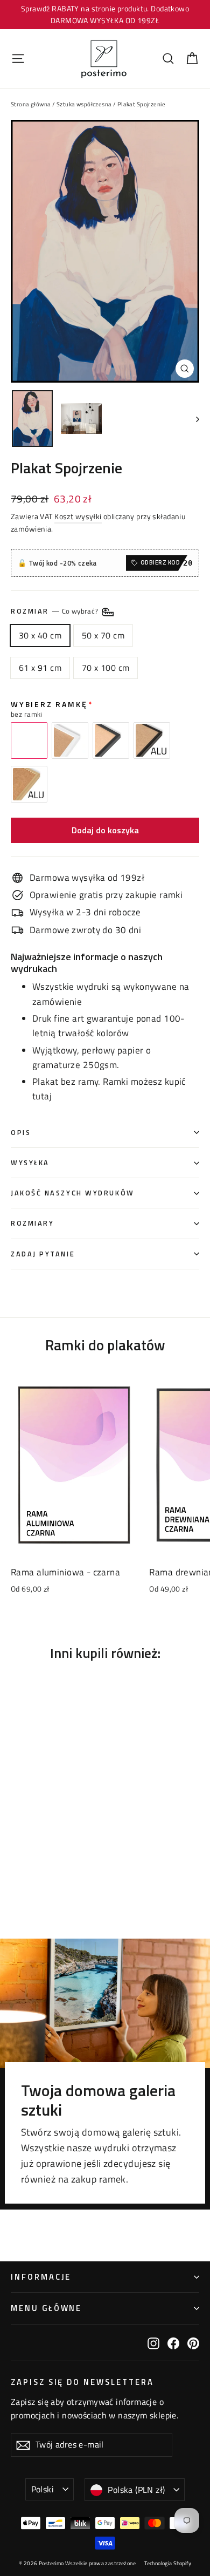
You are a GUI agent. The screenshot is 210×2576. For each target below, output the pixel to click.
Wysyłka (30, 1163)
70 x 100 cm (106, 668)
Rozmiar (55, 611)
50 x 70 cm (103, 635)
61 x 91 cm (40, 668)
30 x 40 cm (40, 635)
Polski (43, 2489)
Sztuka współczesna (84, 104)
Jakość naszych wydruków (73, 1193)
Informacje (41, 2277)
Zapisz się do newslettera (82, 2381)
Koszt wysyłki (78, 516)
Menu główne (46, 2308)
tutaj (42, 1096)
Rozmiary (32, 1223)
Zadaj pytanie (43, 1254)
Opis (21, 1133)
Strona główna (31, 104)
